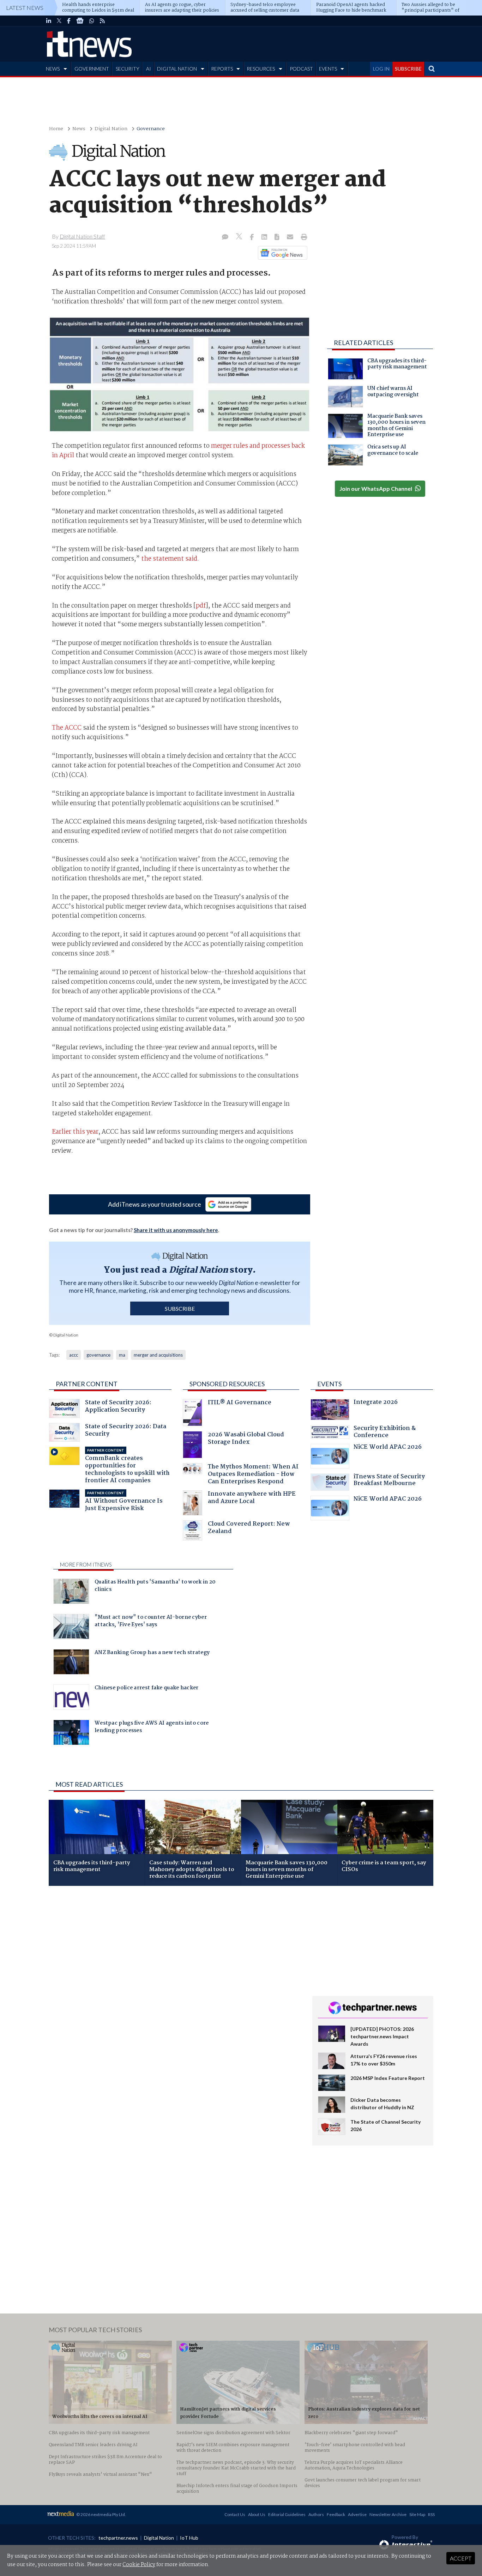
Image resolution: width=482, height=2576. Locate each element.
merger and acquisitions (158, 1355)
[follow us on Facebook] (69, 21)
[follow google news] (80, 21)
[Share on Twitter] (240, 237)
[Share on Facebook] (252, 237)
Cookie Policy (139, 2565)
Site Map (417, 2514)
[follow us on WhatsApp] (92, 21)
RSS (431, 2514)
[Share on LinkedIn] (265, 237)
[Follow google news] (281, 253)
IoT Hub (189, 2538)
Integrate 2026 (376, 1403)
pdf (201, 606)
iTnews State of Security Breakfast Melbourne (389, 1481)
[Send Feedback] (278, 237)
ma (122, 1355)
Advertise (357, 2514)
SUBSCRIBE (408, 69)
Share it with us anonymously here (176, 1230)
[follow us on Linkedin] (49, 21)
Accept (461, 2558)
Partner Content (87, 1384)
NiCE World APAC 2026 (388, 1448)
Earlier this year (75, 1132)
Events (329, 1384)
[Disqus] (175, 1985)
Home (56, 129)
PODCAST (301, 69)
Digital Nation (111, 129)
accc (74, 1355)
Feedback (336, 2514)
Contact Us (235, 2514)
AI (149, 69)
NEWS (53, 69)
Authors (316, 2514)
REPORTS (222, 69)
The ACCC (67, 728)
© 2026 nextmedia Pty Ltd (101, 2514)
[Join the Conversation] (225, 237)
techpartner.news (118, 2538)
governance (98, 1355)
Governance (151, 129)
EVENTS (328, 69)
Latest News (25, 8)
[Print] (303, 237)
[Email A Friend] (291, 237)
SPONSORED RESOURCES (227, 1384)
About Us (257, 2514)
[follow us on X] (59, 21)
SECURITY (128, 69)
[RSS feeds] (102, 21)
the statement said (169, 559)
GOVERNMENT (92, 69)
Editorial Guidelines (287, 2514)
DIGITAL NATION (177, 69)
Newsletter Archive (388, 2514)
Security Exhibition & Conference (385, 1433)
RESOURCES (261, 69)
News (79, 129)
